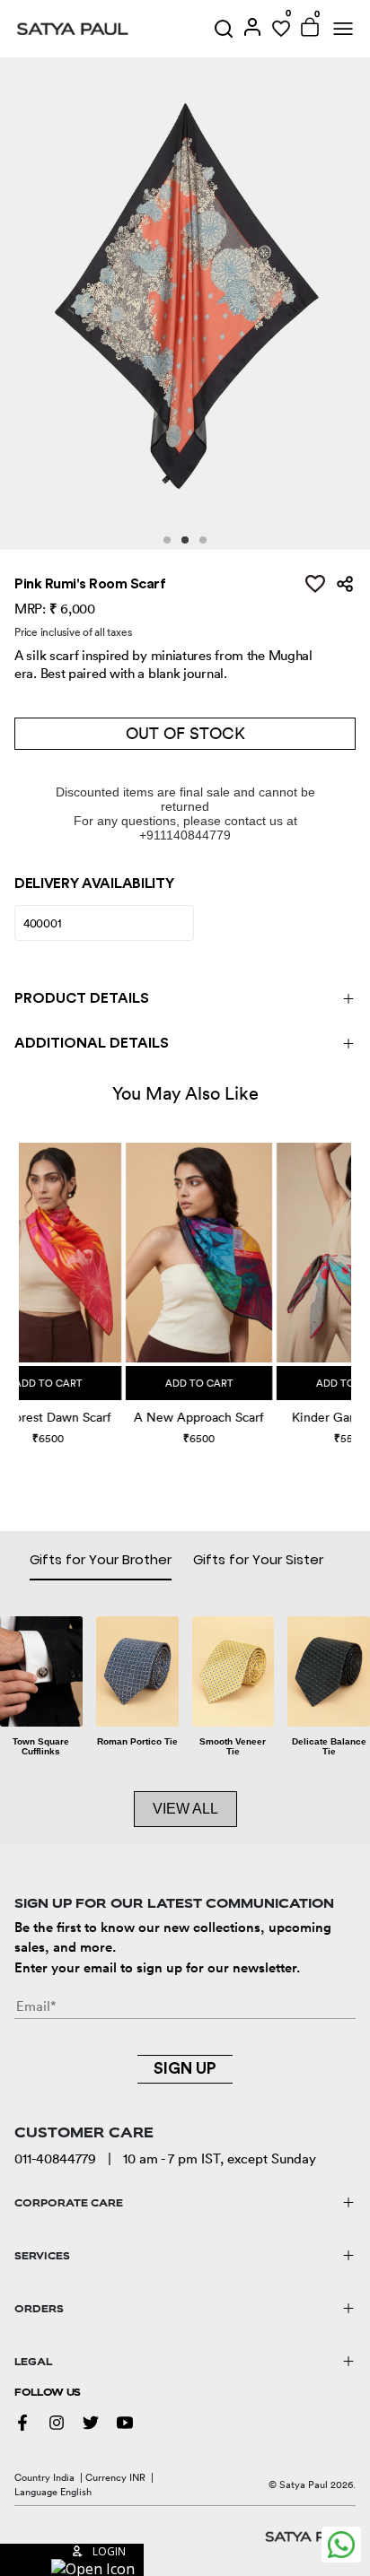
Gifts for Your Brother (101, 1559)
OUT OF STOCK (185, 733)
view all (185, 1809)
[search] (224, 29)
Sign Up (185, 2068)
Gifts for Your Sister (258, 1559)
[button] (21, 1275)
